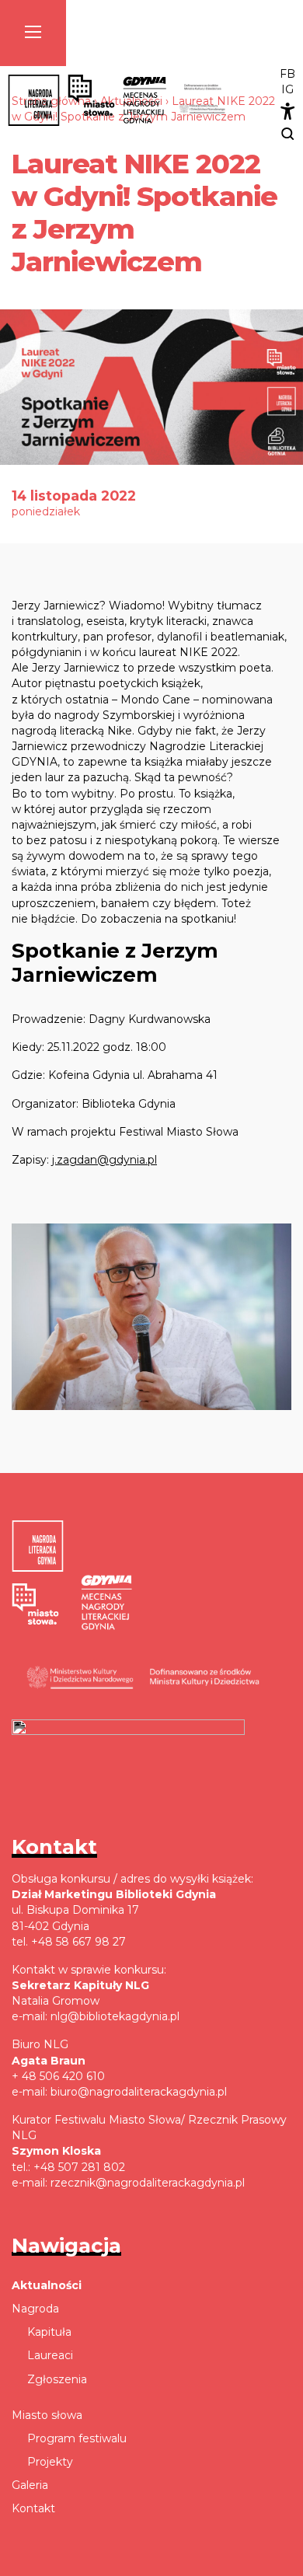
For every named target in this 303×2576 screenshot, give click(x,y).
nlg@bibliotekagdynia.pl (115, 2016)
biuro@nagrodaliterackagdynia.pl (139, 2092)
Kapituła (49, 2332)
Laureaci (50, 2355)
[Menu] (33, 33)
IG (287, 89)
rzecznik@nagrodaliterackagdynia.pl (148, 2183)
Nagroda (35, 2309)
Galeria (30, 2485)
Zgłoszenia (57, 2379)
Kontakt (33, 2508)
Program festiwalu (77, 2438)
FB (287, 74)
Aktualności (47, 2285)
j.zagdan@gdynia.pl (104, 1160)
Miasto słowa (47, 2415)
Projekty (50, 2462)
